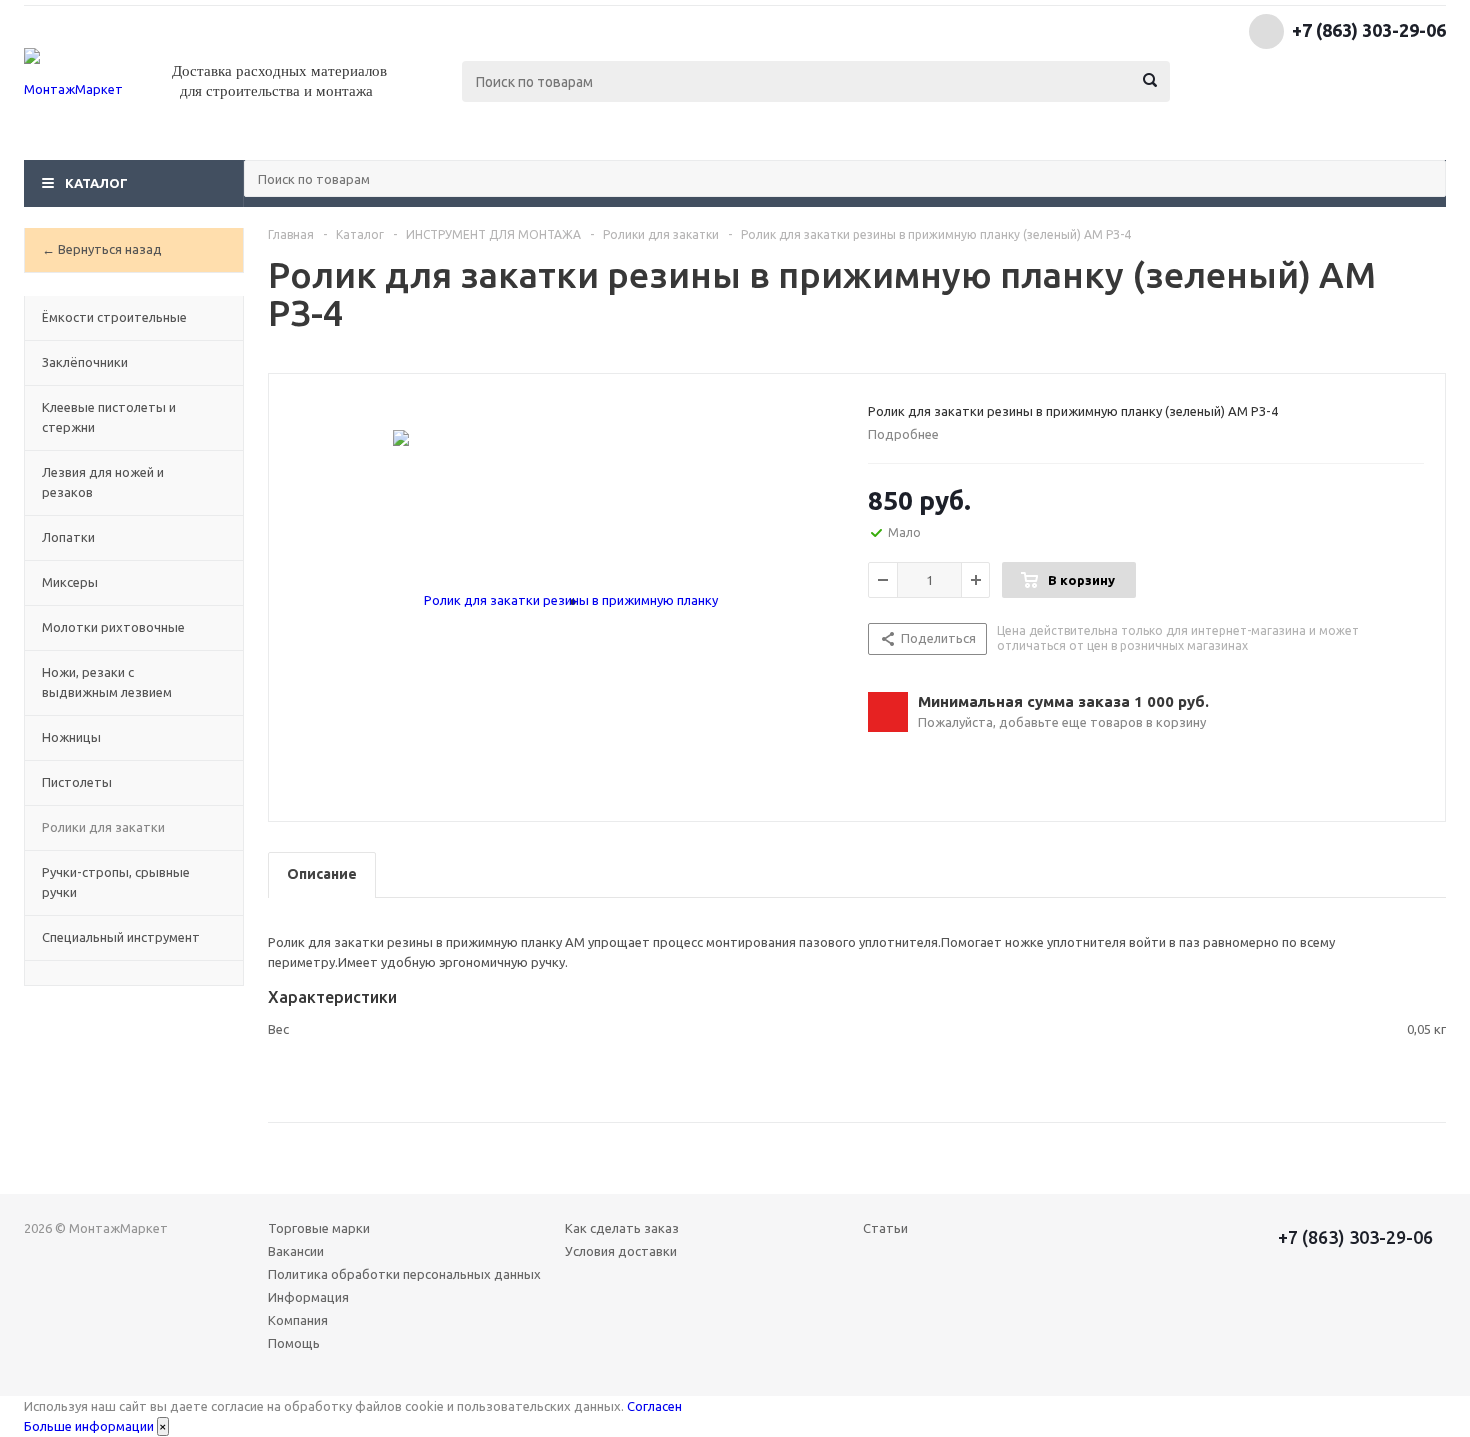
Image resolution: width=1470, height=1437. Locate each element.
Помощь (294, 1343)
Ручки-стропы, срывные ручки (116, 882)
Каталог (96, 183)
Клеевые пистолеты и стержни (109, 417)
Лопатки (68, 537)
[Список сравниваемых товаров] (1226, 94)
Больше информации (89, 1426)
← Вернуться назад (102, 249)
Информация (308, 1297)
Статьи (885, 1228)
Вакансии (296, 1251)
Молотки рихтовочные (113, 627)
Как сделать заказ (622, 1228)
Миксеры (70, 582)
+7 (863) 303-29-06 (1369, 30)
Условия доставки (621, 1251)
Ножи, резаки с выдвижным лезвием (107, 682)
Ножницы (71, 737)
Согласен (654, 1406)
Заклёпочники (85, 362)
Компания (298, 1320)
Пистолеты (77, 782)
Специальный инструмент (121, 937)
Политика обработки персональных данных (404, 1274)
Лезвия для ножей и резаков (103, 482)
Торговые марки (319, 1228)
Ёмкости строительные (114, 317)
